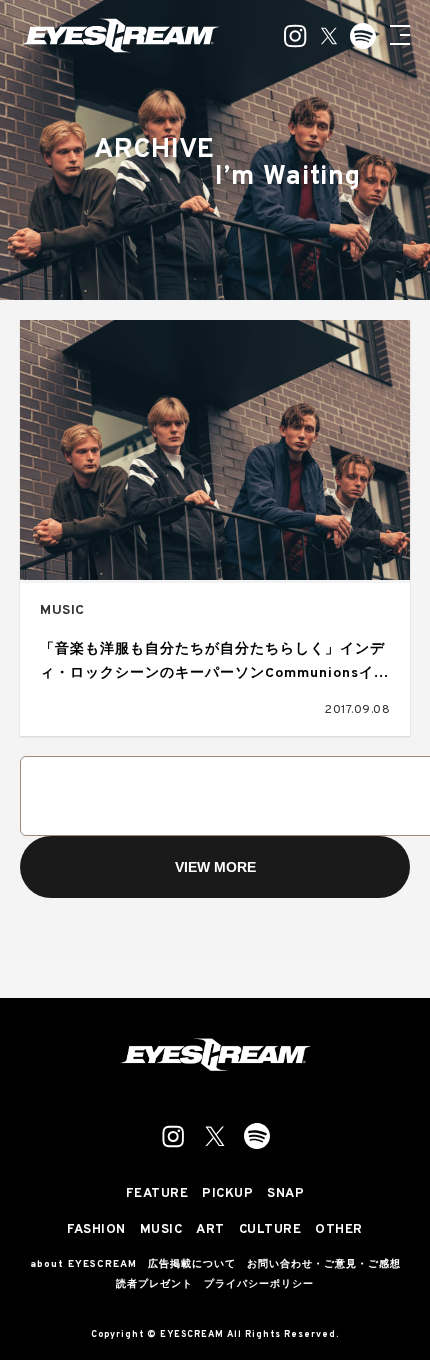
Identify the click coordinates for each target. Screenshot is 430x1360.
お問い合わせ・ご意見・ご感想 (324, 1265)
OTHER (339, 1230)
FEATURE (157, 1194)
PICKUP (227, 1194)
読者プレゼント (154, 1285)
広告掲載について (192, 1265)
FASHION (96, 1230)
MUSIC (62, 610)
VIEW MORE (215, 867)
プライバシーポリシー (259, 1285)
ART (210, 1230)
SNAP (285, 1194)
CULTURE (270, 1230)
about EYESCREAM (83, 1265)
